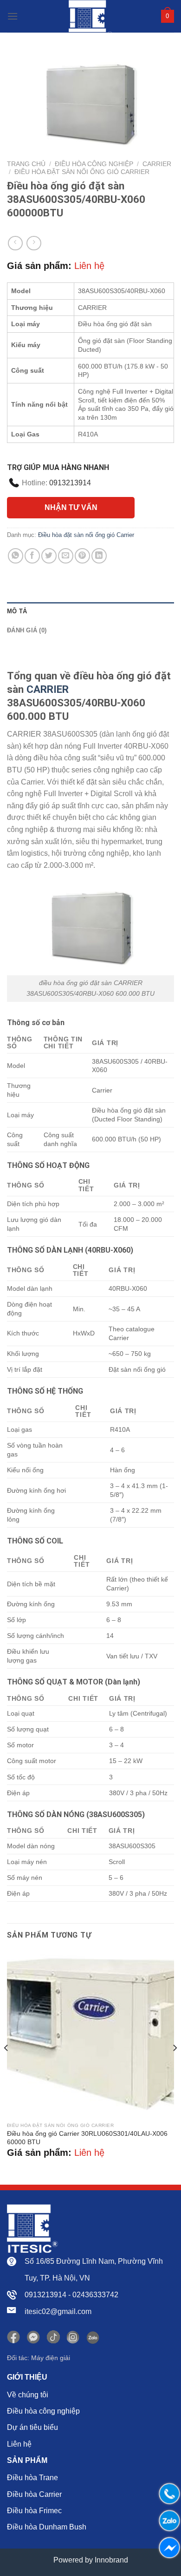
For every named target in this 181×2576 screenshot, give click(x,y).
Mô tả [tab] (17, 611)
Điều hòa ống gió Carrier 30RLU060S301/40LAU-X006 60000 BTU (87, 2138)
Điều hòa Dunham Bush (47, 2527)
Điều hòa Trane (32, 2478)
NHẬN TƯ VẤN (71, 507)
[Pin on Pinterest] (82, 556)
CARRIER (46, 689)
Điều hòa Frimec (34, 2511)
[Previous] (6, 2066)
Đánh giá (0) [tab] (27, 630)
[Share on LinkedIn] (99, 556)
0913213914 (70, 483)
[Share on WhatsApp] (16, 556)
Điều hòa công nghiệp (94, 164)
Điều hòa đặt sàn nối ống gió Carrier (82, 172)
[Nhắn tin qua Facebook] (167, 2548)
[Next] (175, 2066)
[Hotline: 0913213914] (167, 2494)
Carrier (157, 164)
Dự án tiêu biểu (32, 2427)
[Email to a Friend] (66, 556)
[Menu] (13, 16)
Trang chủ (26, 164)
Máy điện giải (51, 2358)
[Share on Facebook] (32, 556)
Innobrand (111, 2560)
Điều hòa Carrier (34, 2494)
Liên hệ (19, 2444)
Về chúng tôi (28, 2395)
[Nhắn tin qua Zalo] (167, 2521)
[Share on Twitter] (49, 556)
